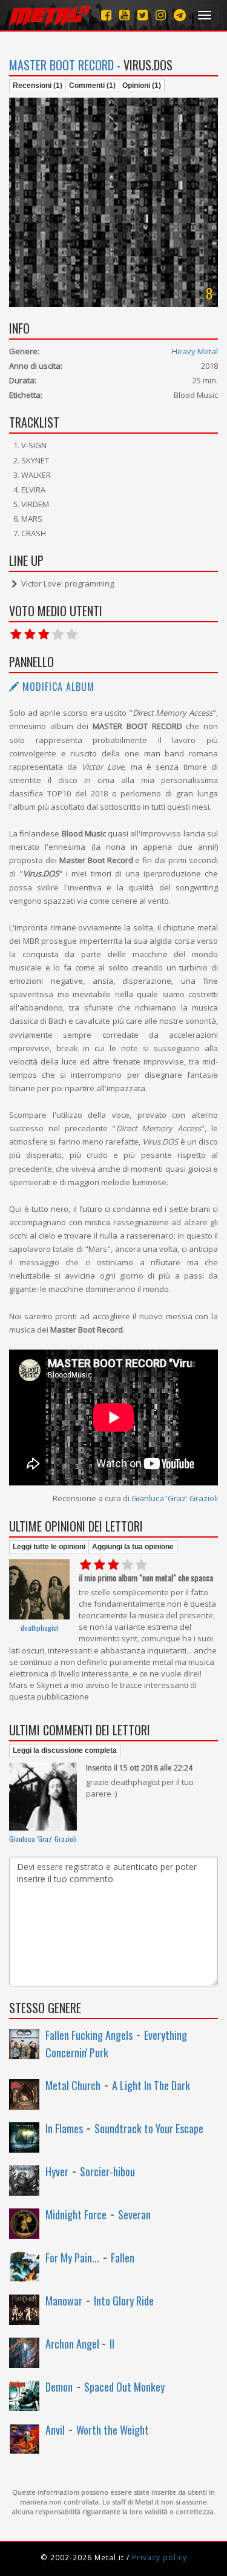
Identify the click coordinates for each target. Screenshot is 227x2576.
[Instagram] (180, 15)
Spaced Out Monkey (124, 2387)
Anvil (55, 2430)
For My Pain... (72, 2258)
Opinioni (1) (142, 86)
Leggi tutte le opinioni (49, 1547)
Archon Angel (74, 2344)
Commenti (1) (92, 86)
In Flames (64, 2128)
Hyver (57, 2171)
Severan (134, 2214)
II (112, 2344)
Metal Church (73, 2085)
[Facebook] (106, 15)
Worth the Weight (113, 2430)
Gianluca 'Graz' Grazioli (175, 1498)
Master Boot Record (61, 65)
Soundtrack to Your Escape (149, 2128)
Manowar (64, 2301)
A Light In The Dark (151, 2085)
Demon (59, 2387)
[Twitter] (143, 15)
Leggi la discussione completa (65, 1750)
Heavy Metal (195, 351)
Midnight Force (76, 2214)
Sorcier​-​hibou (107, 2171)
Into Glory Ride (124, 2301)
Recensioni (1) (38, 86)
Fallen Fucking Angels (89, 2035)
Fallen (123, 2258)
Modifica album (57, 687)
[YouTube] (124, 15)
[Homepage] (50, 15)
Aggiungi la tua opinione (133, 1547)
